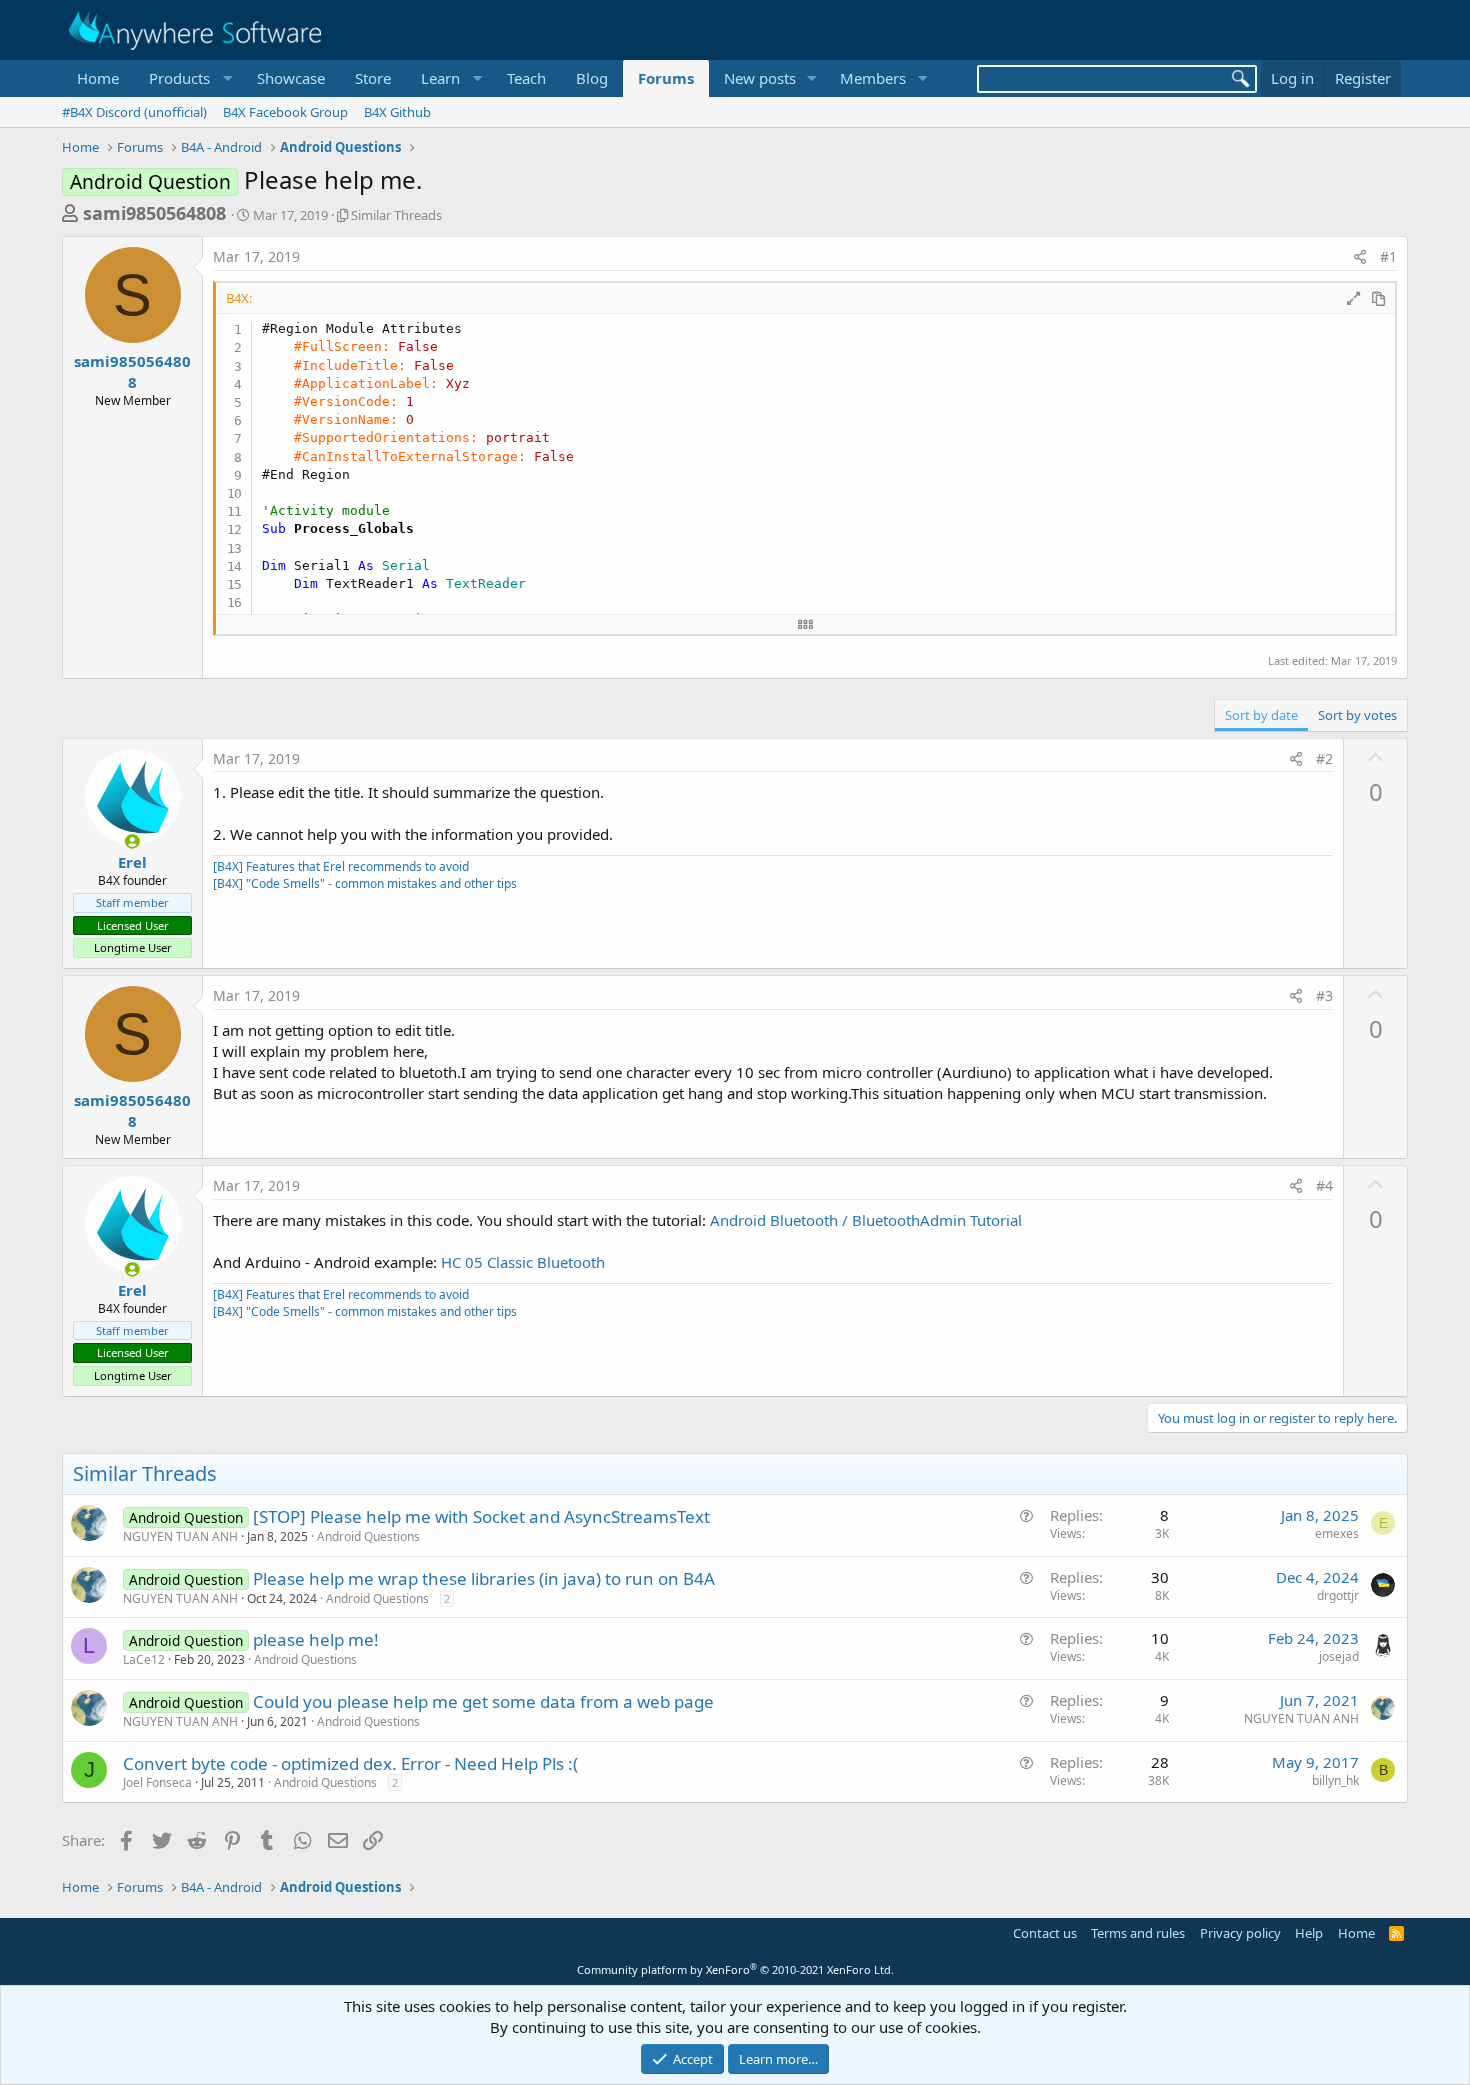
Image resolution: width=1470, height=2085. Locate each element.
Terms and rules (1138, 1933)
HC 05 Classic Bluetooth (523, 1262)
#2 (1324, 758)
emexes (1337, 1533)
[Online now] (132, 841)
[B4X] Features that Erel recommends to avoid (341, 866)
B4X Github (397, 112)
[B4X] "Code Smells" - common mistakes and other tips (365, 883)
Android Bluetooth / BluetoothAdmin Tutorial (866, 1220)
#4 (1324, 1185)
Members (873, 78)
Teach (526, 78)
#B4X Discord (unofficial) (134, 112)
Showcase (291, 78)
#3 (1324, 995)
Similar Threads (396, 215)
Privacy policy (1240, 1933)
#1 (1388, 256)
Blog (592, 78)
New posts (760, 78)
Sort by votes (1357, 715)
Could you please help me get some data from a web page (483, 1701)
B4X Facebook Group (285, 112)
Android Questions (368, 1536)
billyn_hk (1335, 1780)
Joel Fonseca (157, 1782)
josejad (1339, 1656)
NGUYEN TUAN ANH (180, 1536)
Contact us (1045, 1933)
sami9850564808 (154, 213)
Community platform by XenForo (735, 1969)
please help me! (316, 1639)
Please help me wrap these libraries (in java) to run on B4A (484, 1578)
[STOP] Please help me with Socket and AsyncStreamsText (481, 1516)
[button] (188, 78)
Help (1309, 1933)
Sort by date (1261, 715)
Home (98, 78)
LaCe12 (144, 1659)
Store (373, 78)
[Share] (1360, 257)
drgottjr (1338, 1595)
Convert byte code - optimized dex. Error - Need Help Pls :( (350, 1763)
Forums (666, 78)
